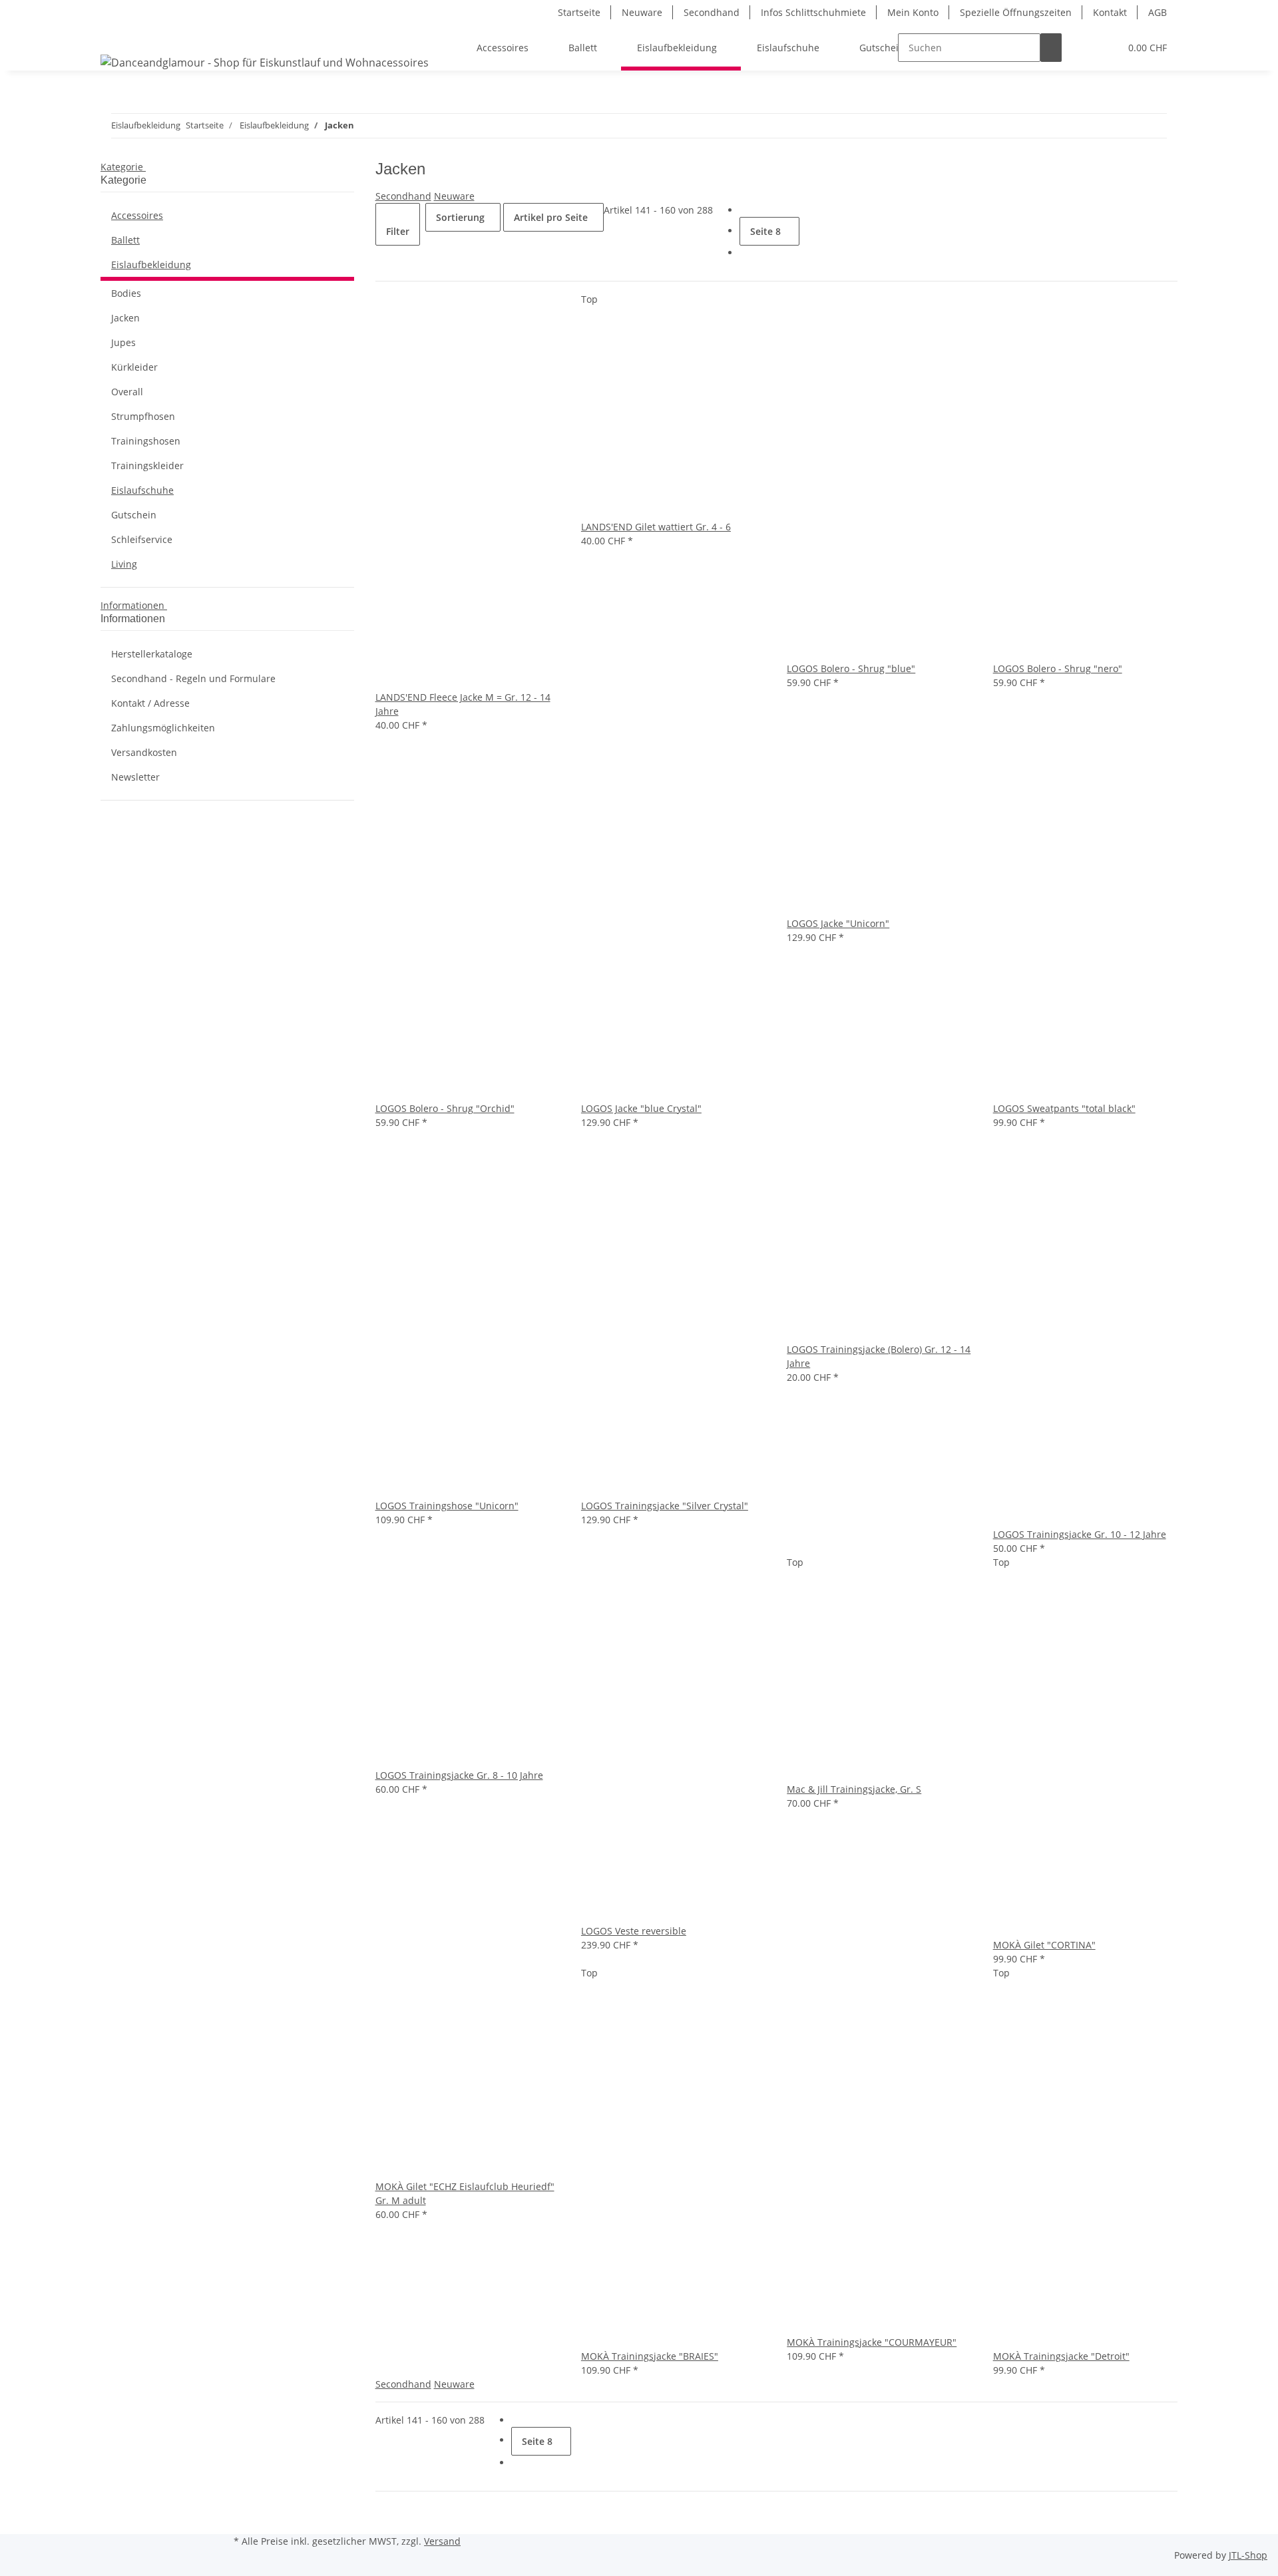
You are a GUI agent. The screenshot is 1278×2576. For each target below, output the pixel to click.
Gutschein (134, 515)
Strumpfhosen (143, 416)
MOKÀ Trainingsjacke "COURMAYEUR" (872, 2342)
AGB (1158, 12)
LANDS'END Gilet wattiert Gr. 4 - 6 (656, 527)
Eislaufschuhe (142, 490)
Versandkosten (144, 752)
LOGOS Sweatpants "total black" (1064, 1108)
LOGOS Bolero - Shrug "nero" (1058, 668)
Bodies (126, 293)
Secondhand (712, 12)
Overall (127, 392)
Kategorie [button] (123, 167)
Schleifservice (142, 539)
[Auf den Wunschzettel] (407, 676)
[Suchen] (1051, 48)
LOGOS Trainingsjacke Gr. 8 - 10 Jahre (459, 1775)
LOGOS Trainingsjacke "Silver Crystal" (665, 1506)
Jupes (123, 342)
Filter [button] (398, 231)
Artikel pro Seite (551, 217)
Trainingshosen (146, 441)
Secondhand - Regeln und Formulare (193, 678)
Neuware (642, 12)
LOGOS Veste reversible (634, 1931)
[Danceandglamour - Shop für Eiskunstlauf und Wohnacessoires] (265, 62)
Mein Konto (913, 12)
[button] (1083, 48)
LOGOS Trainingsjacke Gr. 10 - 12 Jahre (1080, 1534)
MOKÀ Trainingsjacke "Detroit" (1061, 2356)
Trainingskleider (147, 465)
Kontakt (1110, 12)
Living (124, 564)
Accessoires (137, 215)
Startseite (579, 12)
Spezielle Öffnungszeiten (1016, 12)
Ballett (125, 240)
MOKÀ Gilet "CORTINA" (1044, 1945)
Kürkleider (134, 367)
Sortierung (460, 217)
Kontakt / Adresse (150, 703)
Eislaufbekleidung (151, 265)
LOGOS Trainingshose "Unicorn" (447, 1506)
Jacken (125, 318)
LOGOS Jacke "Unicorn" (838, 923)
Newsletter (135, 777)
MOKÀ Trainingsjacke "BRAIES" (650, 2356)
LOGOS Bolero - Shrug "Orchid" (445, 1108)
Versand (442, 2541)
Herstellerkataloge (152, 654)
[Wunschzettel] (1104, 48)
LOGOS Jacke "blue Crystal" (641, 1108)
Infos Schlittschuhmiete (813, 12)
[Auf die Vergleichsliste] (386, 676)
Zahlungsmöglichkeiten (163, 728)
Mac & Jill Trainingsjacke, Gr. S (854, 1789)
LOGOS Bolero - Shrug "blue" (851, 668)
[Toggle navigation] (117, 36)
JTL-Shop (1248, 2555)
